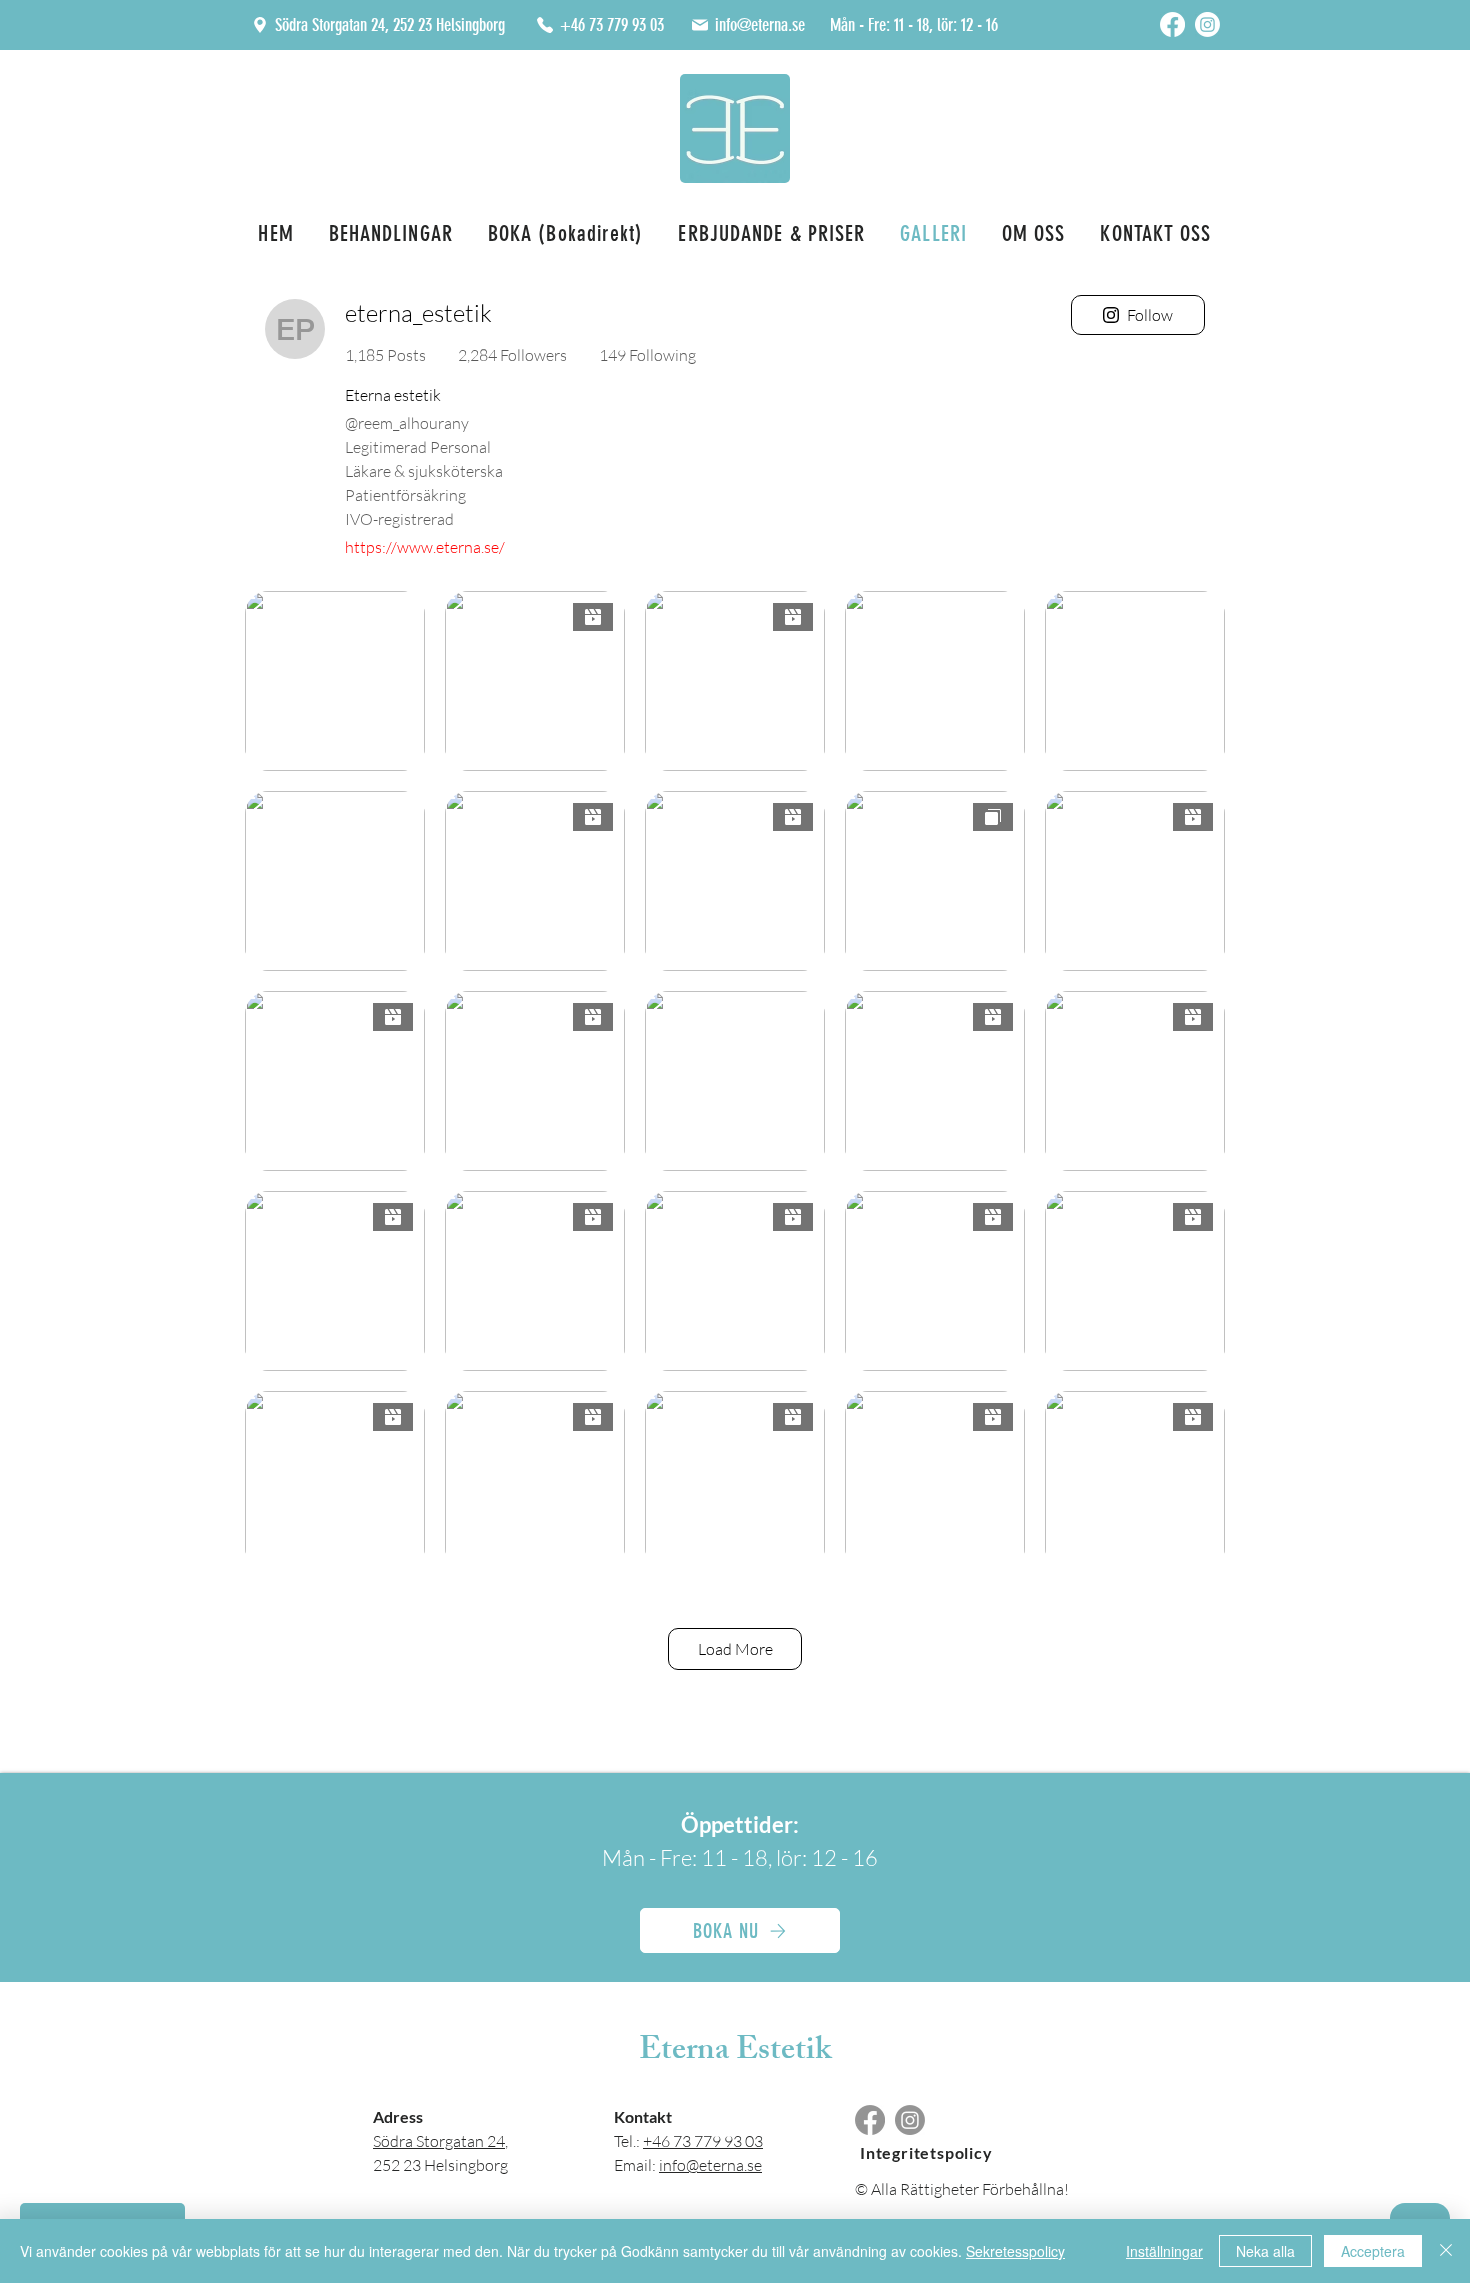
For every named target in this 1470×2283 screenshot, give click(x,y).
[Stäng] (1446, 2251)
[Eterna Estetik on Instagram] (1207, 24)
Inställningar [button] (1164, 2251)
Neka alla (1265, 2251)
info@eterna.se (710, 2165)
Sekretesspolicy (1015, 2251)
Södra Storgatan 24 (439, 2141)
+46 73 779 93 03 (703, 2141)
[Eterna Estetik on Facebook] (1172, 24)
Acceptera (1373, 2251)
